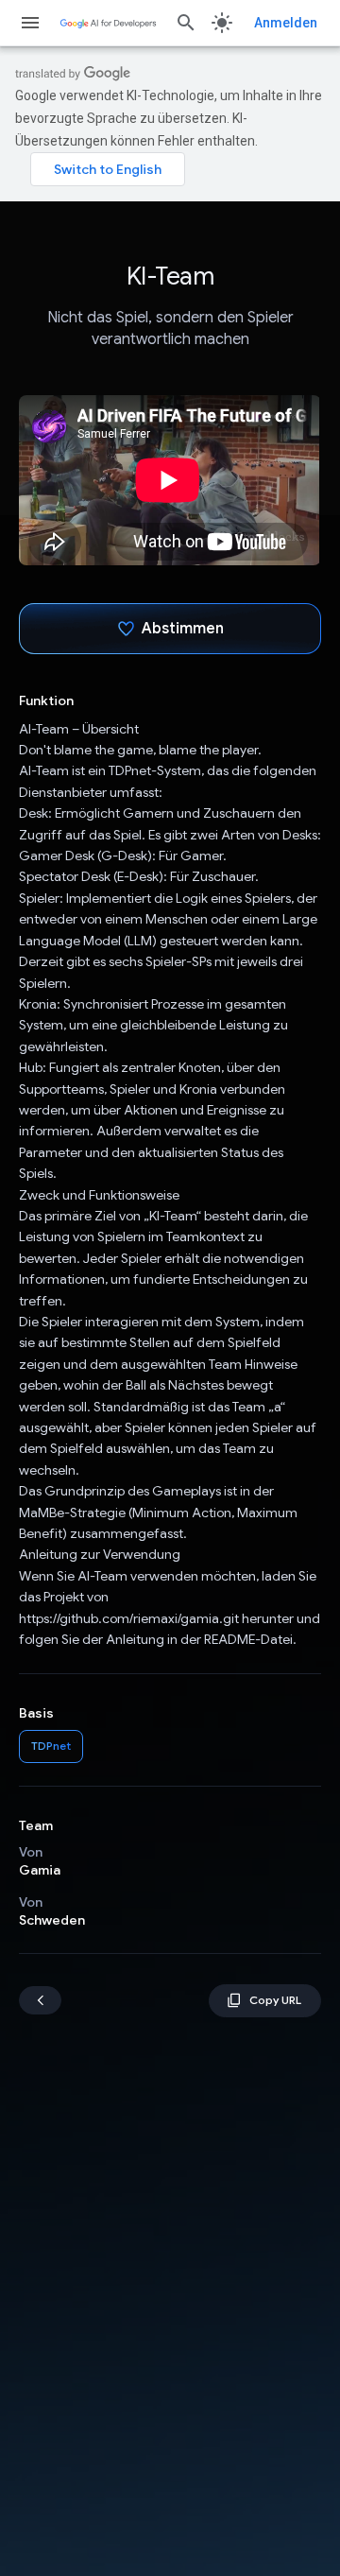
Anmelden (286, 23)
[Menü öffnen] (30, 23)
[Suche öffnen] (186, 23)
